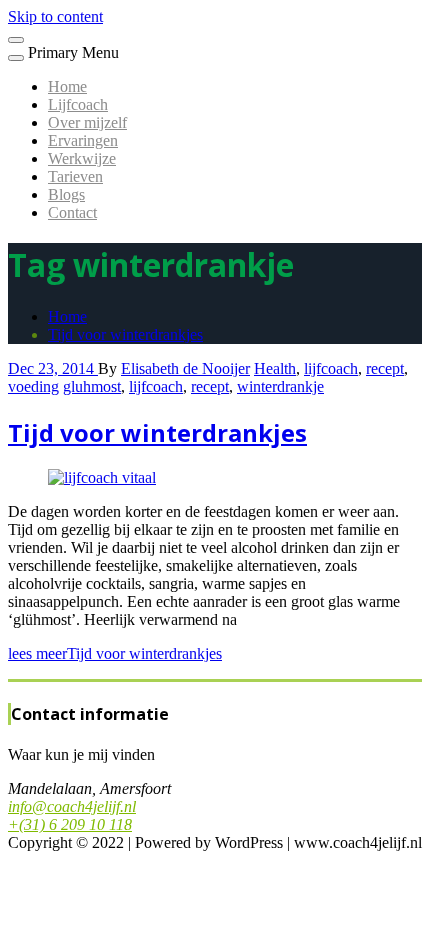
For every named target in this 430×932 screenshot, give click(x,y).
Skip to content (55, 16)
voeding (33, 386)
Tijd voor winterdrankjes (125, 334)
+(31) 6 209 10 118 (70, 824)
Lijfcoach (78, 104)
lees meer (115, 653)
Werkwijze (82, 158)
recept (385, 368)
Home (67, 86)
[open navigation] (16, 40)
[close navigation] (16, 58)
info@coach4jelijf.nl (72, 806)
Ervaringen (83, 140)
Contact (72, 212)
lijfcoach (331, 368)
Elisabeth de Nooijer (185, 368)
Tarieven (75, 176)
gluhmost (92, 386)
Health (275, 368)
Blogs (66, 194)
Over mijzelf (87, 122)
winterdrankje (280, 386)
